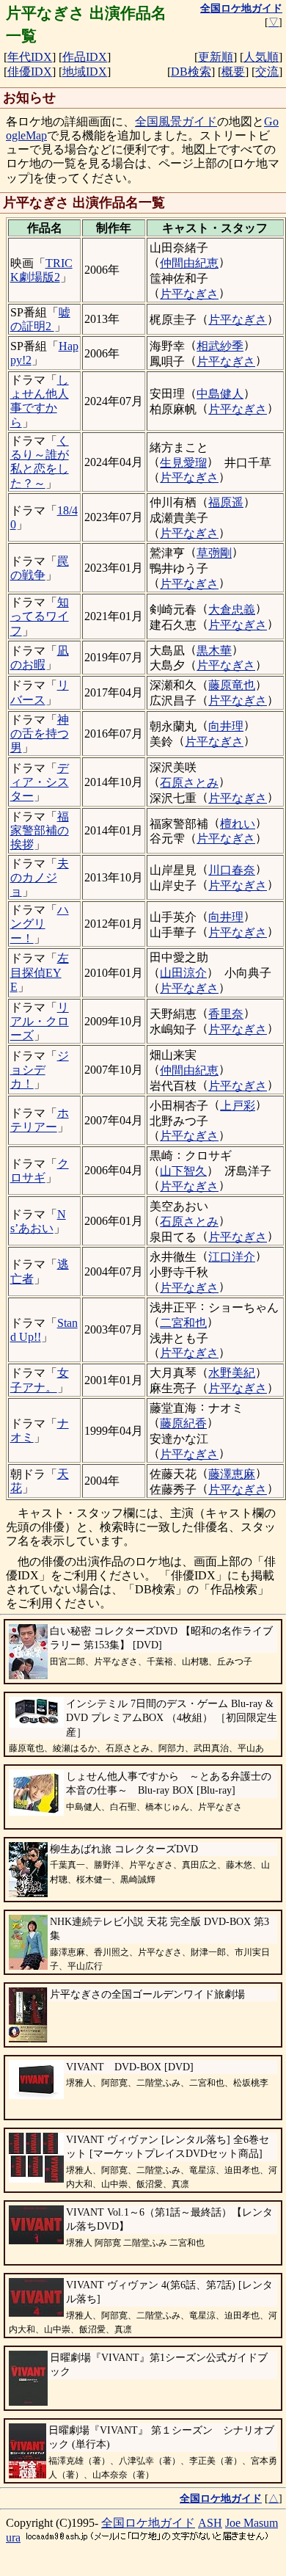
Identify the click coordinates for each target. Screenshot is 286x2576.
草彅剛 (214, 553)
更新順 (216, 57)
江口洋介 (232, 1257)
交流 (267, 72)
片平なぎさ (189, 294)
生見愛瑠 (183, 463)
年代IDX (30, 57)
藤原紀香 (183, 1423)
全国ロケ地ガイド (148, 2523)
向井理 (226, 726)
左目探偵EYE (40, 972)
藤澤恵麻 (232, 1474)
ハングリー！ (40, 924)
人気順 (261, 57)
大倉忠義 (232, 610)
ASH (210, 2523)
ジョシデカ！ (40, 1070)
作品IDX (85, 57)
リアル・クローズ (40, 1021)
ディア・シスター (40, 782)
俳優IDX (30, 72)
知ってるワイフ (40, 616)
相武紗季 (220, 346)
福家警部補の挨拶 (40, 830)
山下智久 (183, 1171)
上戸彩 (238, 1106)
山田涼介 (183, 973)
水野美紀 (232, 1373)
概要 (233, 72)
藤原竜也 (232, 685)
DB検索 (191, 72)
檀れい (238, 824)
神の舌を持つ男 (40, 734)
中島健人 (220, 394)
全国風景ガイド (176, 121)
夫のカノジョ (40, 877)
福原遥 (226, 502)
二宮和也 (183, 1323)
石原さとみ (189, 783)
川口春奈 (232, 870)
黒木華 (214, 651)
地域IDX (85, 72)
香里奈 (226, 1014)
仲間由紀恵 (189, 263)
